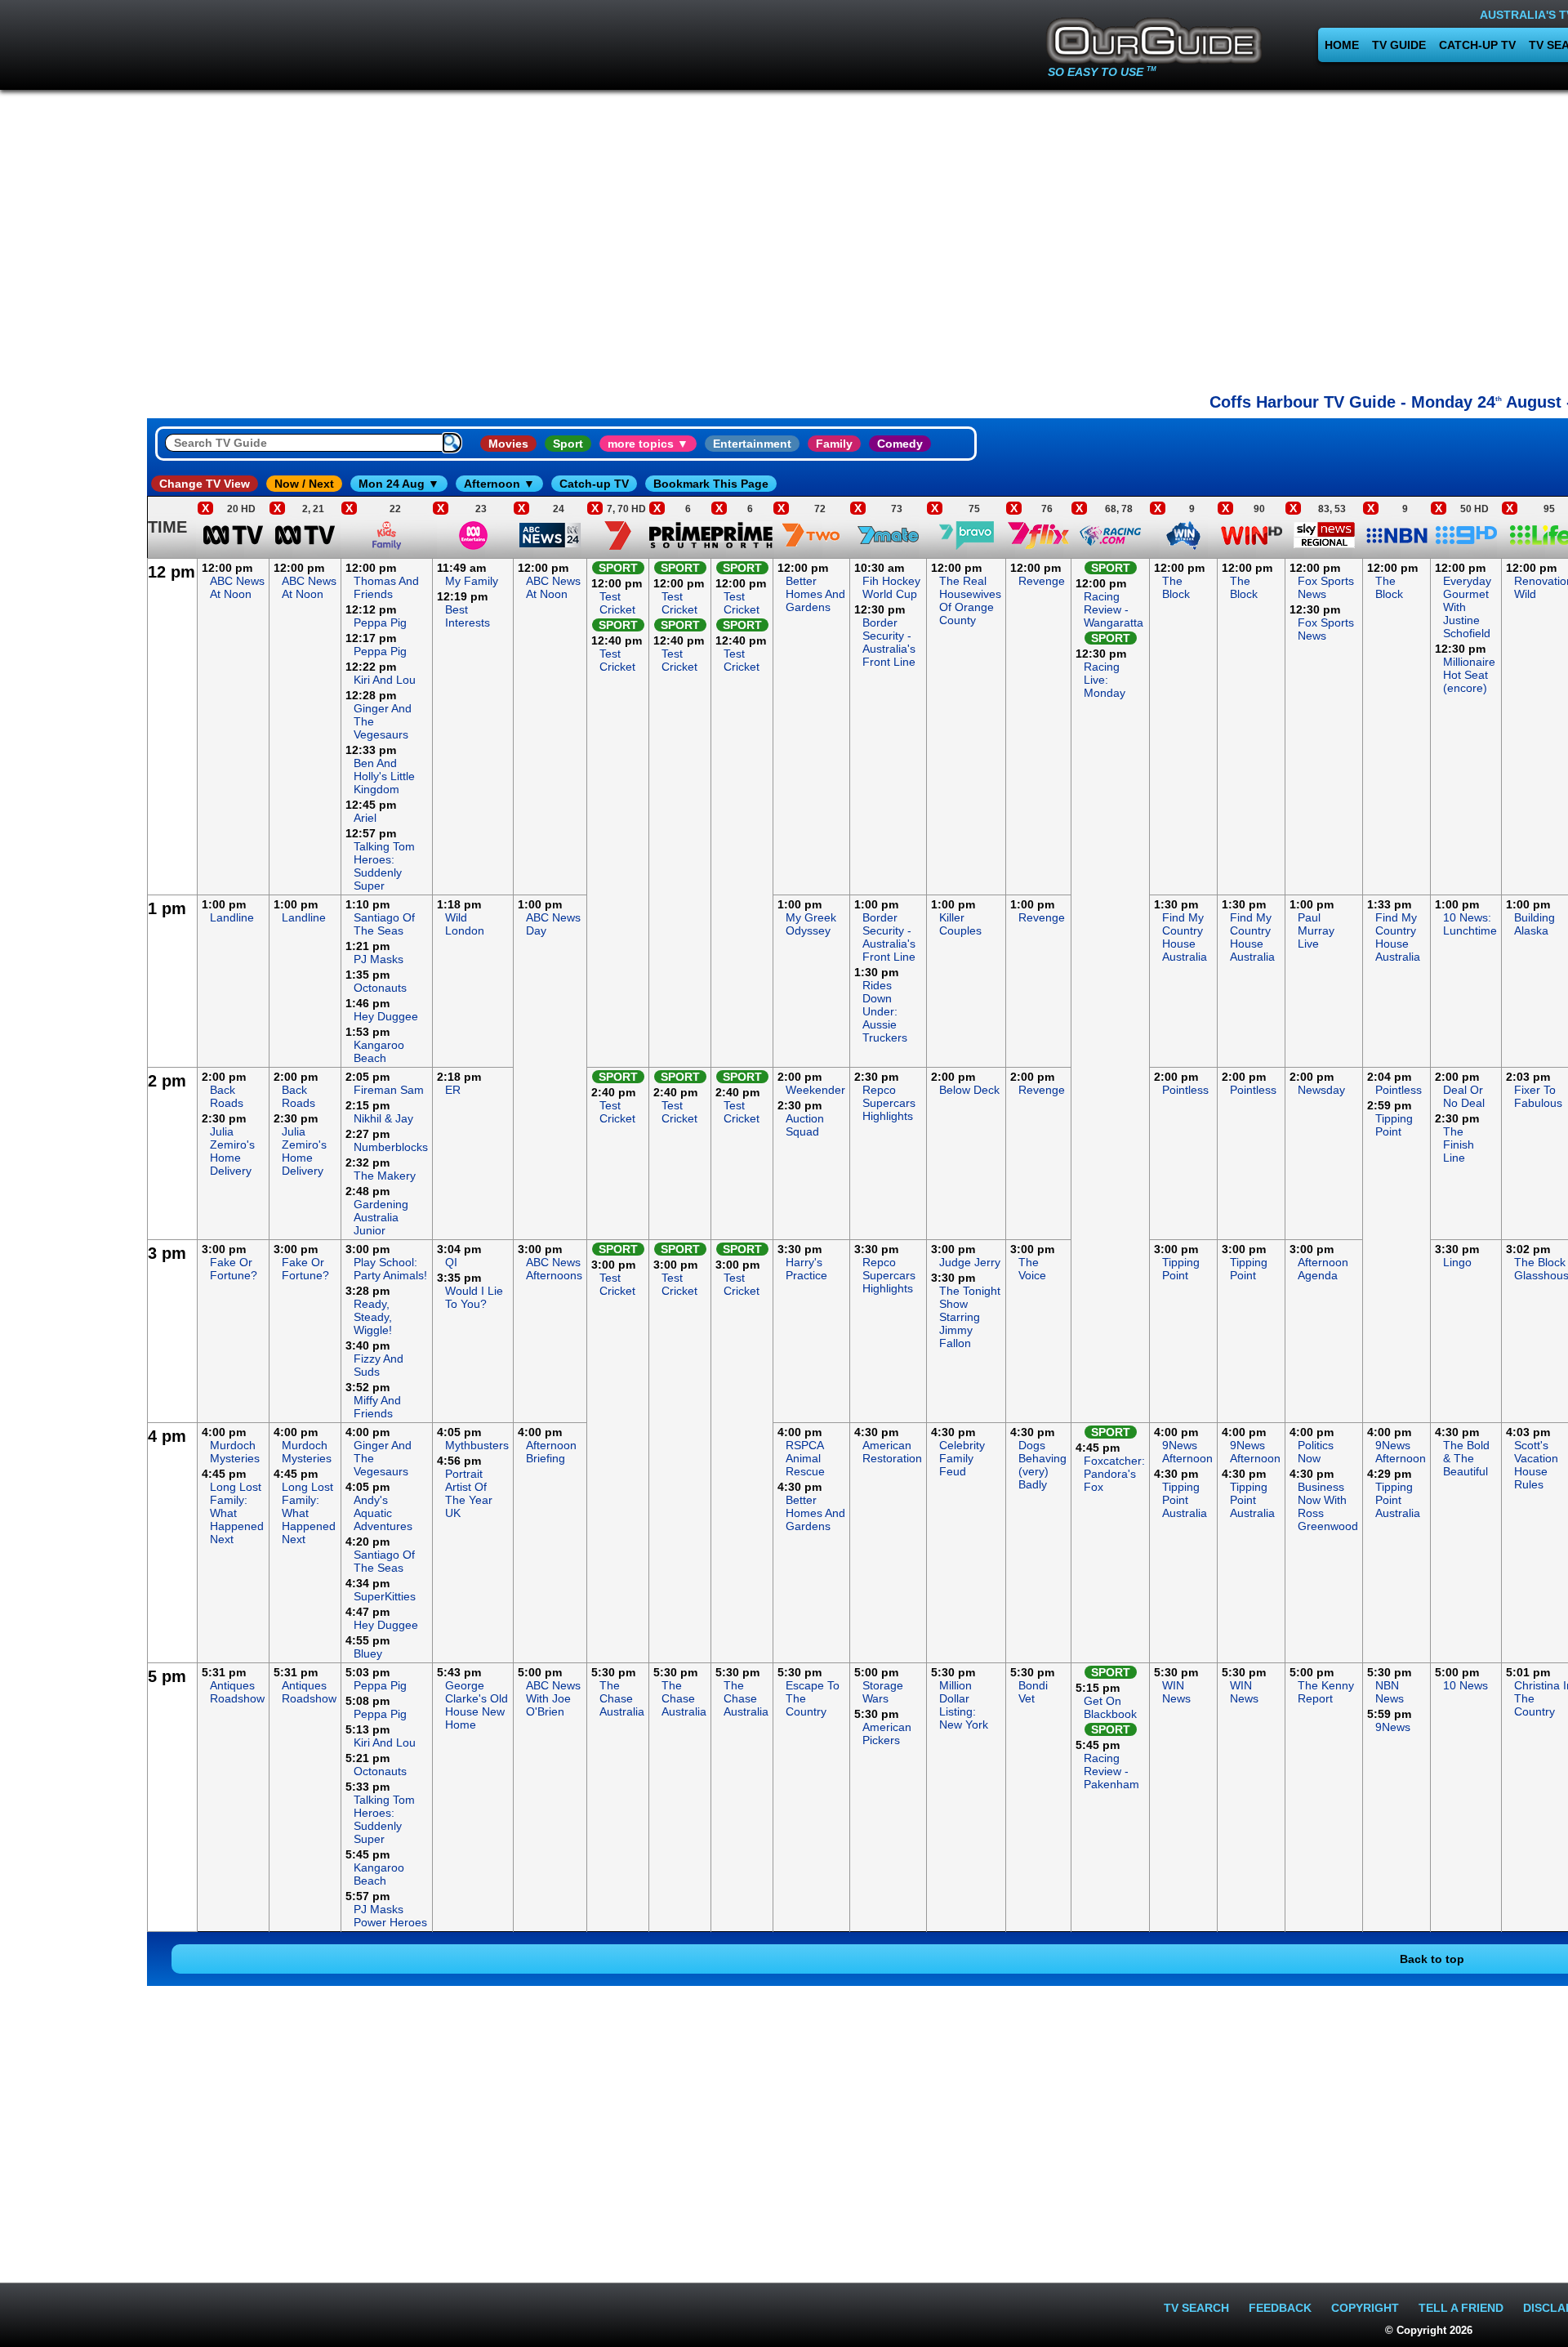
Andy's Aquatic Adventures (383, 1513)
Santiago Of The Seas (384, 924)
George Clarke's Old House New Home (477, 1705)
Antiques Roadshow (237, 1692)
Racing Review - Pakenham (1111, 1771)
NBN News (1390, 1692)
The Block (1176, 587)
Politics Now (1316, 1452)
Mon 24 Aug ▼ (399, 484)
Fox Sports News (1326, 587)
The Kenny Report (1326, 1692)
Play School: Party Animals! (390, 1269)
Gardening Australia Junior (381, 1217)
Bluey (368, 1653)
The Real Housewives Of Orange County (970, 600)
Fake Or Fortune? (234, 1269)
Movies (508, 444)
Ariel (365, 818)
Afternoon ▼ (499, 484)
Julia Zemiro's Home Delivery (232, 1151)
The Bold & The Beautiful (1466, 1458)
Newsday (1321, 1090)
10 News (1466, 1685)
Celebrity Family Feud (962, 1458)
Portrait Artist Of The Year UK (469, 1493)
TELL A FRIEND (1461, 2308)
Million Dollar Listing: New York (964, 1705)
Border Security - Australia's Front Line (889, 642)
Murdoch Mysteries (235, 1452)
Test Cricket (617, 603)
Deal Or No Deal (1464, 1096)
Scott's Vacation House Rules (1536, 1465)
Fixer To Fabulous (1538, 1096)
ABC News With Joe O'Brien (553, 1698)
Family (834, 444)
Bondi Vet (1033, 1692)
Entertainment (752, 444)
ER (453, 1090)
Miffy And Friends (377, 1407)
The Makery (385, 1176)
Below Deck (969, 1090)
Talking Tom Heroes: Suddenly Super (384, 866)
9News (1393, 1727)
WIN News (1176, 1692)
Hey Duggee (386, 1016)
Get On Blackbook (1110, 1707)
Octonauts (380, 988)
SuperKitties (385, 1596)
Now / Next (304, 484)
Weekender (815, 1090)
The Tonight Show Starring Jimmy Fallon (970, 1317)
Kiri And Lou (385, 680)
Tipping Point (1394, 1125)
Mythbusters (477, 1445)
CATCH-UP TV (1477, 45)
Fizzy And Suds (379, 1365)
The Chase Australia (622, 1698)
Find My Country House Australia (1185, 937)
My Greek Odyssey (811, 924)
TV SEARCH (1196, 2308)
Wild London (465, 924)
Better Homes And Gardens (815, 594)
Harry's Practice (806, 1269)
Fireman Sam (389, 1090)
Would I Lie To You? (474, 1297)
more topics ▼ (648, 444)
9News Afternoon (1187, 1452)
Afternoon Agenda (1323, 1269)
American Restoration (892, 1452)
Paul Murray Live (1316, 930)
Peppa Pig (380, 622)
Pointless (1185, 1090)
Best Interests (468, 616)
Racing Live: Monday (1105, 680)
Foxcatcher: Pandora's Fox (1114, 1474)
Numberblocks (391, 1147)
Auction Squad (805, 1125)
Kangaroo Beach (379, 1051)
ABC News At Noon (237, 587)
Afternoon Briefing (551, 1452)
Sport (568, 444)
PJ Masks (379, 959)
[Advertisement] (73, 804)
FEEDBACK (1280, 2308)
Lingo (1457, 1262)
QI (451, 1262)
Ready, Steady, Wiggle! (373, 1317)
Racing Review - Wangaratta (1114, 609)
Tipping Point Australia (1185, 1500)
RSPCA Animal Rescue (805, 1458)
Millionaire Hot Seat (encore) (1469, 675)
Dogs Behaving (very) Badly (1042, 1465)
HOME (1342, 45)
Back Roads (227, 1096)
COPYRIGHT (1365, 2308)
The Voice (1032, 1269)
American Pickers (887, 1733)
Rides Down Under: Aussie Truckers (885, 1011)
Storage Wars (883, 1692)
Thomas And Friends (386, 587)
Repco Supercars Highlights (889, 1103)
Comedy (900, 444)
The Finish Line (1459, 1144)
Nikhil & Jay (383, 1118)
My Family (472, 581)
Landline (232, 917)
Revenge (1042, 581)
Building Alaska (1535, 924)
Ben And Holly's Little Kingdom (384, 776)
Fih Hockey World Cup (891, 587)
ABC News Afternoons (554, 1269)
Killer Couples (960, 924)
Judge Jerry (970, 1262)
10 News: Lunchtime (1470, 924)
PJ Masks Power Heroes (390, 1916)
